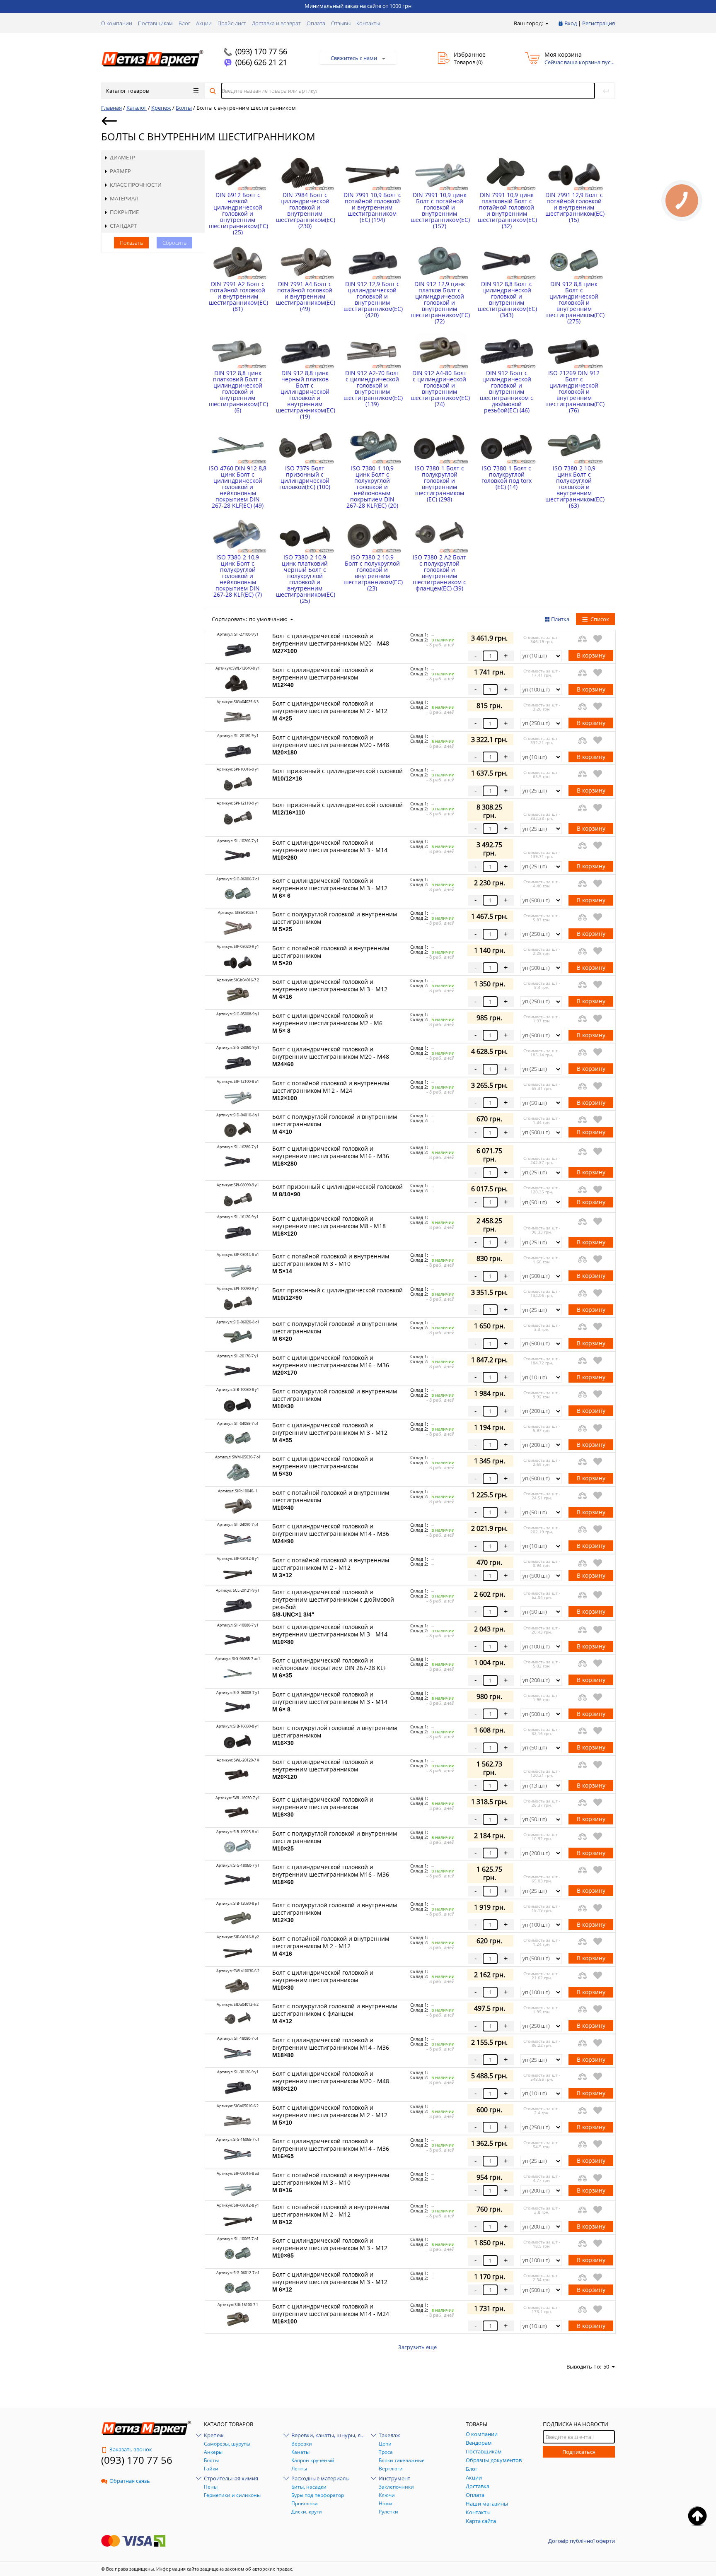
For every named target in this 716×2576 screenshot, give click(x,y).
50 (606, 2366)
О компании (117, 23)
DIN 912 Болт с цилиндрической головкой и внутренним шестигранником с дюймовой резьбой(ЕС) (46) (507, 392)
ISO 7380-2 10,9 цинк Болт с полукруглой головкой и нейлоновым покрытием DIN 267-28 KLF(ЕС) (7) (238, 576)
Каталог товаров (127, 91)
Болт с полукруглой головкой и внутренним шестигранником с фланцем (335, 2013)
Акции (204, 23)
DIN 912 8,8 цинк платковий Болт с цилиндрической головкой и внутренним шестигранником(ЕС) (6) (238, 392)
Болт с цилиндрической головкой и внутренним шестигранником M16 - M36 (331, 1156)
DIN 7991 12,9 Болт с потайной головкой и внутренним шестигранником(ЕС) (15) (574, 207)
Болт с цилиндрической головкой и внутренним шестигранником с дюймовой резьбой (333, 1603)
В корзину (591, 655)
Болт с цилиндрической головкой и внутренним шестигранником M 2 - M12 (330, 711)
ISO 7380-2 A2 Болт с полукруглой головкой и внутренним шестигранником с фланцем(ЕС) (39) (439, 573)
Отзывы (341, 23)
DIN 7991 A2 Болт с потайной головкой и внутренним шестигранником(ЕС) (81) (238, 296)
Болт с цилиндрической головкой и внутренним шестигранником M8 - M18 (329, 1226)
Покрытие (124, 212)
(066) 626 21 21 (261, 62)
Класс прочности (136, 185)
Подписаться (579, 2452)
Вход (571, 23)
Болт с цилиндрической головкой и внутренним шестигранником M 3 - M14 (330, 850)
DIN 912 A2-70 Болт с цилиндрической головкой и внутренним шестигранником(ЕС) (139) (372, 388)
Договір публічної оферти (582, 2541)
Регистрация (599, 23)
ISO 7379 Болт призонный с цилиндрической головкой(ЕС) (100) (305, 477)
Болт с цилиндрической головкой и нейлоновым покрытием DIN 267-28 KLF (329, 1668)
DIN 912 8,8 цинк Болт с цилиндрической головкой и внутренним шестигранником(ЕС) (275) (574, 302)
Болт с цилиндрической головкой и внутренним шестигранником (323, 677)
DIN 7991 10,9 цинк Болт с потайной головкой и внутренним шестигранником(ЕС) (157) (439, 210)
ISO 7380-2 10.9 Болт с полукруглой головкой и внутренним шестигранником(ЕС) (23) (372, 573)
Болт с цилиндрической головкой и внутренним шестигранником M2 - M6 (327, 1023)
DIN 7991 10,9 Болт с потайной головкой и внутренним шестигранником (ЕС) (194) (372, 207)
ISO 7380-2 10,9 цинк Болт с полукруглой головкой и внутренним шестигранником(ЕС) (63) (574, 487)
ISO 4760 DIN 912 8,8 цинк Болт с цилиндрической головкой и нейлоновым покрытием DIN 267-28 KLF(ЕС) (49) (238, 487)
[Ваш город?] (546, 23)
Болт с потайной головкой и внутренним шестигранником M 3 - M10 (331, 1263)
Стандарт (123, 226)
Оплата (316, 23)
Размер (120, 171)
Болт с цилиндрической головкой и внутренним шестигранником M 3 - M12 (330, 888)
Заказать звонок (131, 2449)
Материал (124, 198)
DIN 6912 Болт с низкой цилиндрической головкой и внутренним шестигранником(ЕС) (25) (238, 213)
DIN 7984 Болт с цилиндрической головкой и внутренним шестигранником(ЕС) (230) (305, 210)
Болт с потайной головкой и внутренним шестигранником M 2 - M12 (331, 1567)
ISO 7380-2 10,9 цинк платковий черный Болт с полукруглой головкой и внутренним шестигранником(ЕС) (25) (305, 579)
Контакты (368, 23)
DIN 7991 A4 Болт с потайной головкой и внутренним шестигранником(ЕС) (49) (305, 296)
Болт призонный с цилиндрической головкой (337, 774)
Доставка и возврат (276, 23)
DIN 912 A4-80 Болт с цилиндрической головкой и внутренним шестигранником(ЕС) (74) (439, 388)
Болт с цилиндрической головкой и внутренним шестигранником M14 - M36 (331, 1533)
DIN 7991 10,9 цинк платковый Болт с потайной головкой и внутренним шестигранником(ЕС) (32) (507, 210)
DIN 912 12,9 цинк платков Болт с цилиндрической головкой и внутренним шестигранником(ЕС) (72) (439, 302)
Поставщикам (155, 23)
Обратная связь (130, 2481)
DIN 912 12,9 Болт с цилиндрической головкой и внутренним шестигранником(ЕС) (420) (372, 299)
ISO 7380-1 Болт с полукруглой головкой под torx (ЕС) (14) (507, 477)
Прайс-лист (232, 23)
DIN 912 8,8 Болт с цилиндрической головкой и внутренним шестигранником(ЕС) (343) (507, 299)
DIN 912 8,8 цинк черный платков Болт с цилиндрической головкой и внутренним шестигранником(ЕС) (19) (305, 395)
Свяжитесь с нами (354, 58)
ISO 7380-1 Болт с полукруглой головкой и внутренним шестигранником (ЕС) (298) (439, 484)
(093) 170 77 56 (261, 51)
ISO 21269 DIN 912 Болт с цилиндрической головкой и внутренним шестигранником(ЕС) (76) (574, 392)
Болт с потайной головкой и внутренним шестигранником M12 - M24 (331, 1090)
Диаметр (122, 157)
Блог (184, 23)
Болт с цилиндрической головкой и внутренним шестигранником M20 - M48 (331, 643)
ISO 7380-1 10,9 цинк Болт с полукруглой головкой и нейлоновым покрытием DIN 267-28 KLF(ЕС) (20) (372, 487)
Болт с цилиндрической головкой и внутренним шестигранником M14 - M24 (331, 2313)
